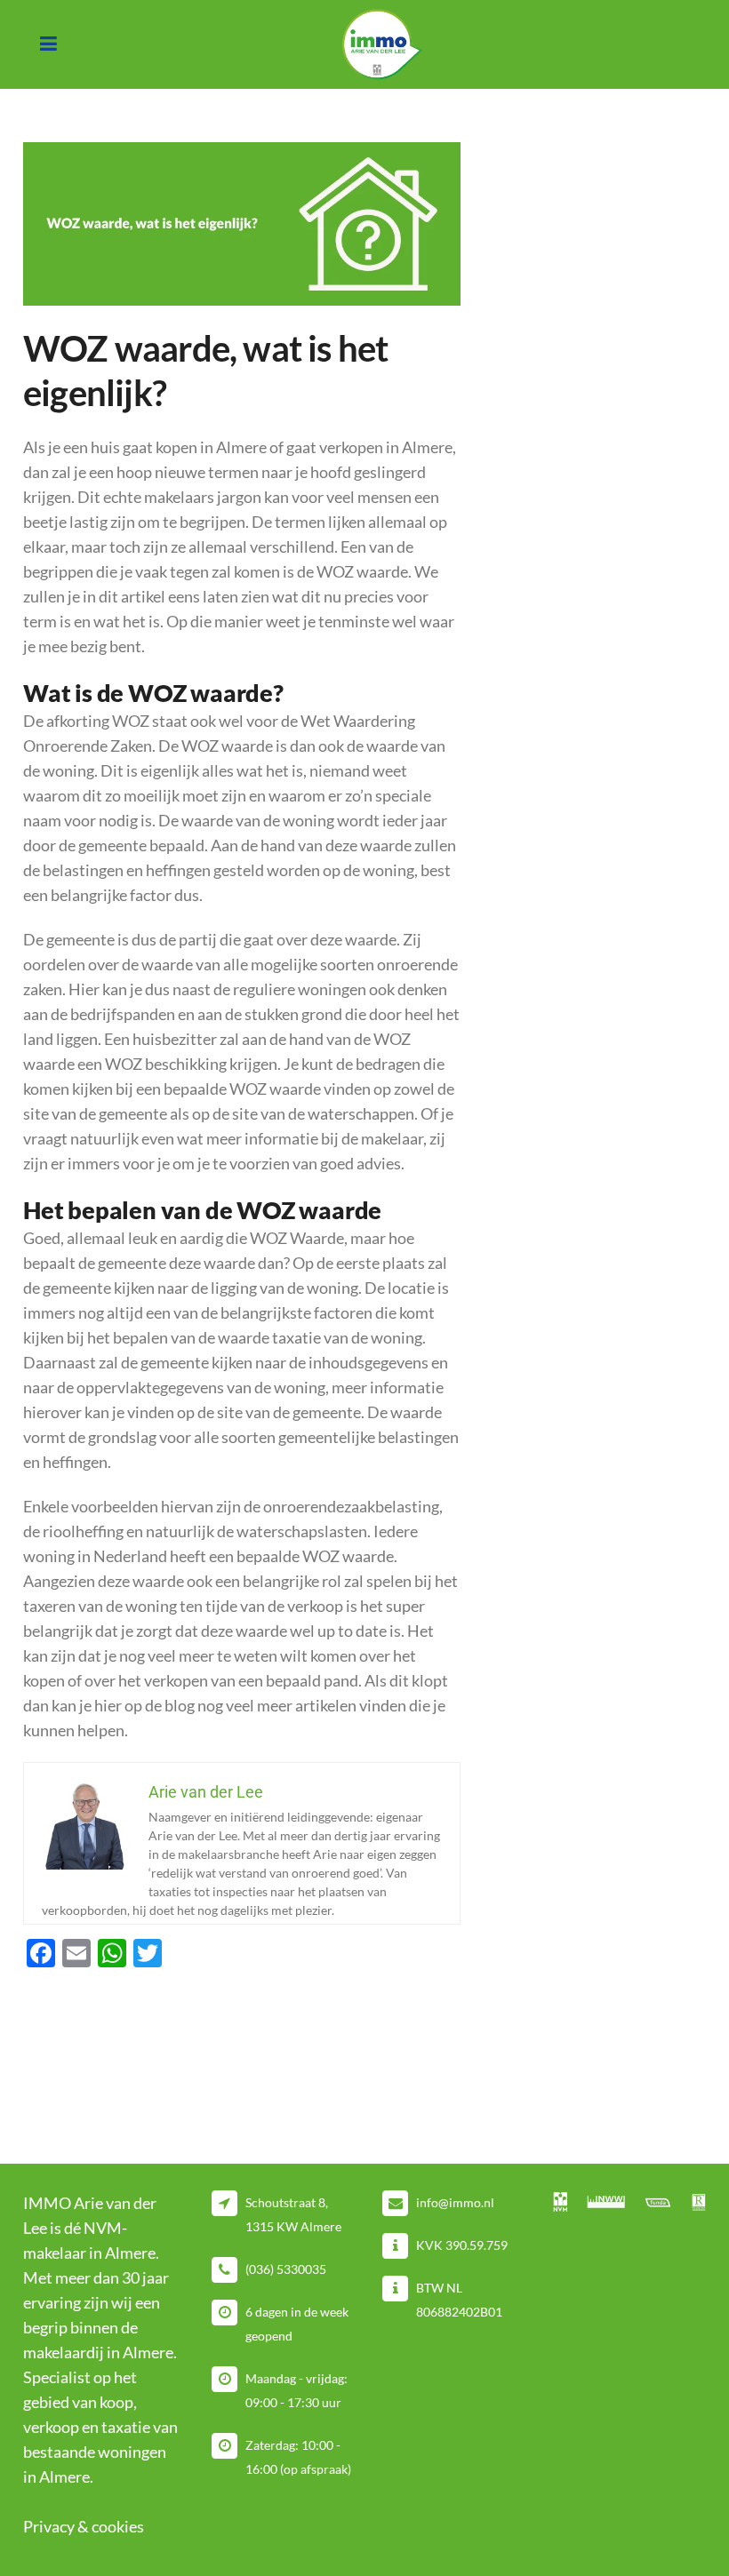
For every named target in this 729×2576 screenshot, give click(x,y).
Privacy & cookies (84, 2526)
